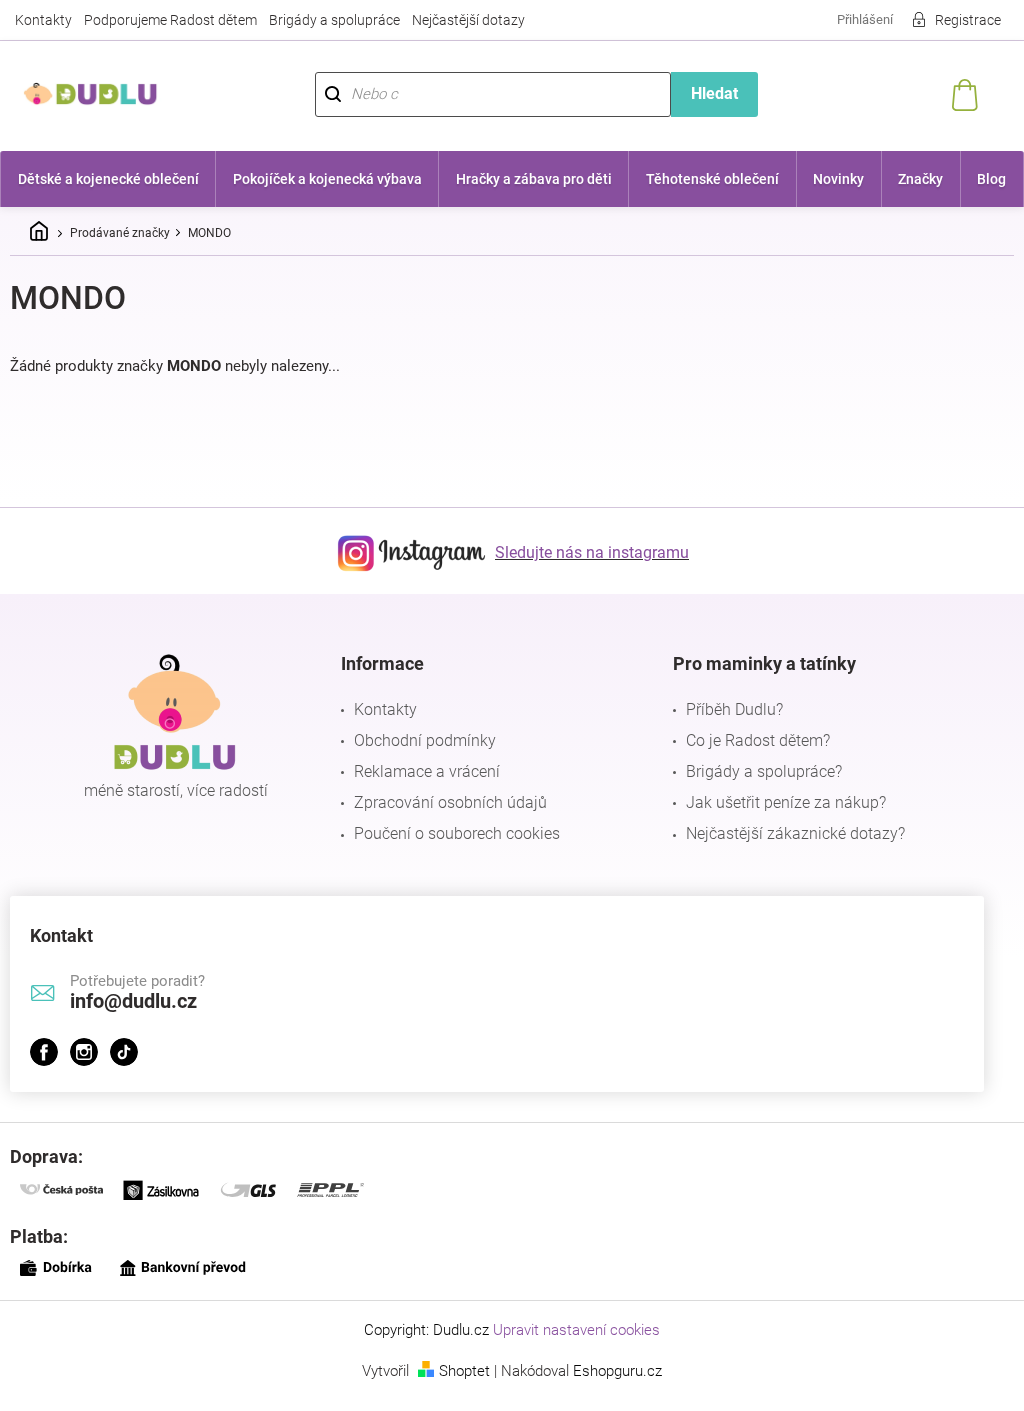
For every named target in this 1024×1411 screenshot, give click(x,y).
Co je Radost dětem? (748, 740)
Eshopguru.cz (610, 1371)
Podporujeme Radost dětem (170, 20)
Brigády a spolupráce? (754, 771)
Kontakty (43, 20)
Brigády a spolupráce (334, 20)
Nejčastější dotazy (468, 20)
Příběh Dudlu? (724, 709)
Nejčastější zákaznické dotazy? (785, 833)
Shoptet (457, 1371)
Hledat (703, 93)
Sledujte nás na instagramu (585, 552)
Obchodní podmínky (420, 740)
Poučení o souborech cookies (452, 833)
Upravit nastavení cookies (569, 1330)
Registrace (953, 20)
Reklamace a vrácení (422, 771)
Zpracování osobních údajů (445, 802)
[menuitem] (107, 179)
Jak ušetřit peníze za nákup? (776, 802)
